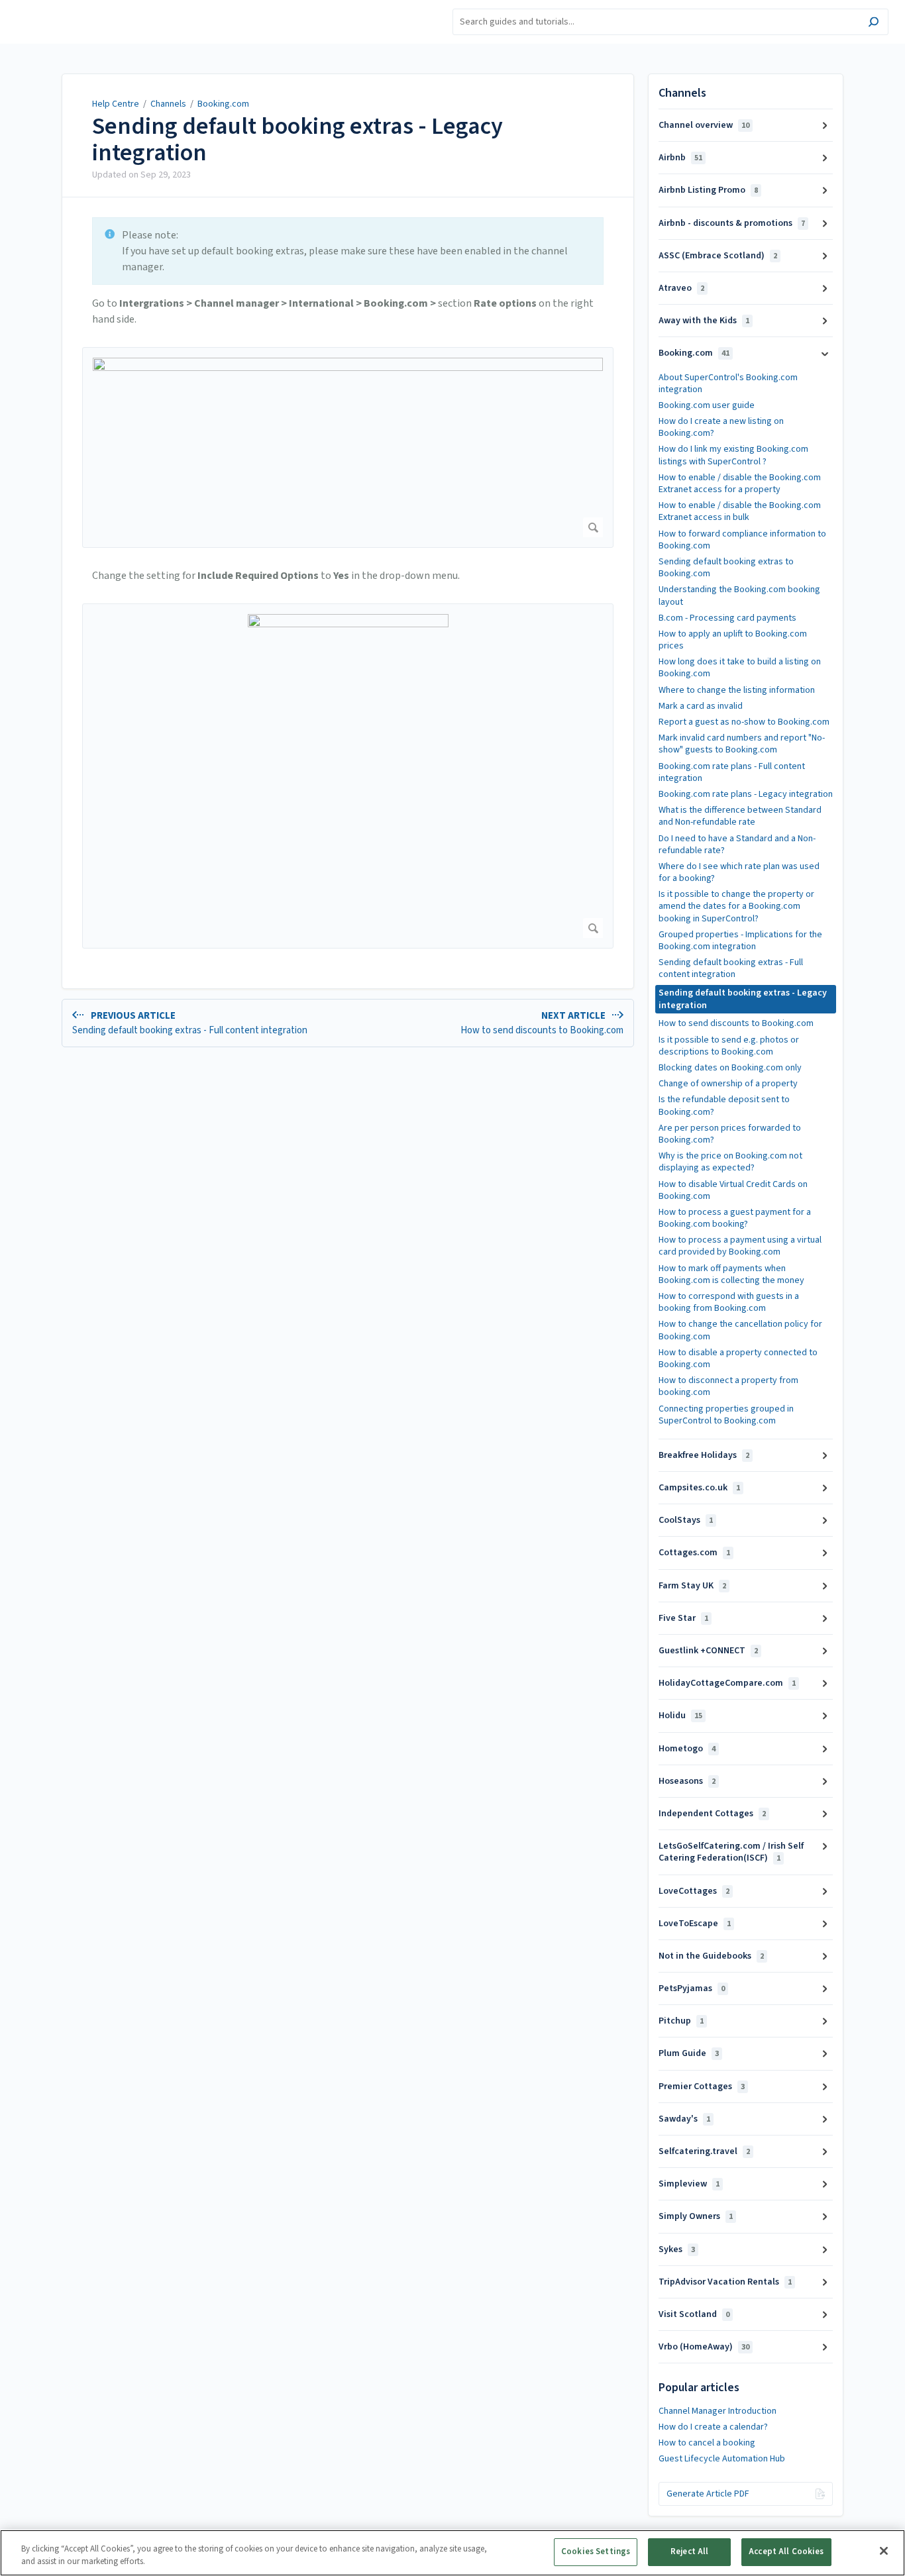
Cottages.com (694, 1553)
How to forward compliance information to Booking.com (742, 540)
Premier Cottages (702, 2087)
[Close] (884, 2551)
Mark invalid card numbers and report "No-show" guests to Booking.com (742, 744)
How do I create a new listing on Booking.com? (721, 427)
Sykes (677, 2249)
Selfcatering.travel (704, 2151)
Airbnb (680, 158)
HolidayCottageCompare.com (727, 1683)
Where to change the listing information (737, 690)
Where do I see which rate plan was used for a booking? (739, 872)
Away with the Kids (704, 321)
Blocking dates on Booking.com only (730, 1068)
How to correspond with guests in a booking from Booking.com (729, 1302)
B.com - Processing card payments (727, 618)
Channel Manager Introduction (718, 2411)
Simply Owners (696, 2216)
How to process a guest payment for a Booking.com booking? (735, 1218)
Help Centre (116, 104)
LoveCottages (694, 1891)
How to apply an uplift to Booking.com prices (733, 640)
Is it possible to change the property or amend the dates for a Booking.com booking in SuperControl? (736, 906)
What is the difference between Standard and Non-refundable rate (740, 816)
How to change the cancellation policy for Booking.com (740, 1330)
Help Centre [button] (39, 7)
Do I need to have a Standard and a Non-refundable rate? (737, 845)
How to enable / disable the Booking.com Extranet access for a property (740, 484)
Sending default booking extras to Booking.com (726, 568)
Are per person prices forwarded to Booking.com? (730, 1134)
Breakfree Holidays (704, 1455)
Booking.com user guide (707, 405)
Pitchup (681, 2021)
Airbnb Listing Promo (708, 190)
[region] (452, 2553)
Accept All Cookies (786, 2551)
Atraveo (681, 288)
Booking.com (223, 104)
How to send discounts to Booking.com (736, 1023)
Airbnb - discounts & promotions (732, 223)
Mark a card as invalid (701, 706)
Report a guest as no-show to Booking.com (744, 722)
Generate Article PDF (708, 2494)
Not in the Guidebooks (711, 1956)
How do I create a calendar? (713, 2427)
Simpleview (689, 2184)
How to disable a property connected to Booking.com (738, 1359)
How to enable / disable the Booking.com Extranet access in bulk (740, 511)
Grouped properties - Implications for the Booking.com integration (740, 941)
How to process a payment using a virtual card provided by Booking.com (740, 1246)
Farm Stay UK (692, 1586)
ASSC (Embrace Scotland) (718, 256)
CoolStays (686, 1520)
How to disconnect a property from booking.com (728, 1386)
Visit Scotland (694, 2314)
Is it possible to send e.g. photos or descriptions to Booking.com (729, 1046)
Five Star (683, 1618)
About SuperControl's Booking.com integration (728, 384)
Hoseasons (687, 1781)
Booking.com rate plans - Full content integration (732, 772)
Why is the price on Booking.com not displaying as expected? (730, 1162)
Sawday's (684, 2119)
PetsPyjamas (692, 1988)
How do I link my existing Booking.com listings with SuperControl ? (733, 455)
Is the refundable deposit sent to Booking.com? (724, 1106)
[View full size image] (348, 447)
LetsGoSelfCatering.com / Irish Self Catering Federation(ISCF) (731, 1852)
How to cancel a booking (707, 2443)
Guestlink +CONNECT (708, 1651)
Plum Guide (689, 2053)
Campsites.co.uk (699, 1488)
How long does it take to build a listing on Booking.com (740, 668)
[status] (348, 251)
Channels (168, 104)
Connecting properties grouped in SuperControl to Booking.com (726, 1415)
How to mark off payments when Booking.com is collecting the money (731, 1274)
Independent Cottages (712, 1814)
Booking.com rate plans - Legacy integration (746, 794)
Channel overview (704, 125)
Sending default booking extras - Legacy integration (297, 139)
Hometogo (687, 1749)
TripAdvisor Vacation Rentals (725, 2282)
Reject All (689, 2551)
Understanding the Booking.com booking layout (739, 595)
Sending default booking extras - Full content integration (731, 968)
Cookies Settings (596, 2551)
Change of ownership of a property (728, 1084)
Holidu (680, 1716)
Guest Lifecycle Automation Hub (722, 2459)
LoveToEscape (695, 1924)
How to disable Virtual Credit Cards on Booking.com (733, 1190)
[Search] (874, 24)
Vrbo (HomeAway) (704, 2347)
